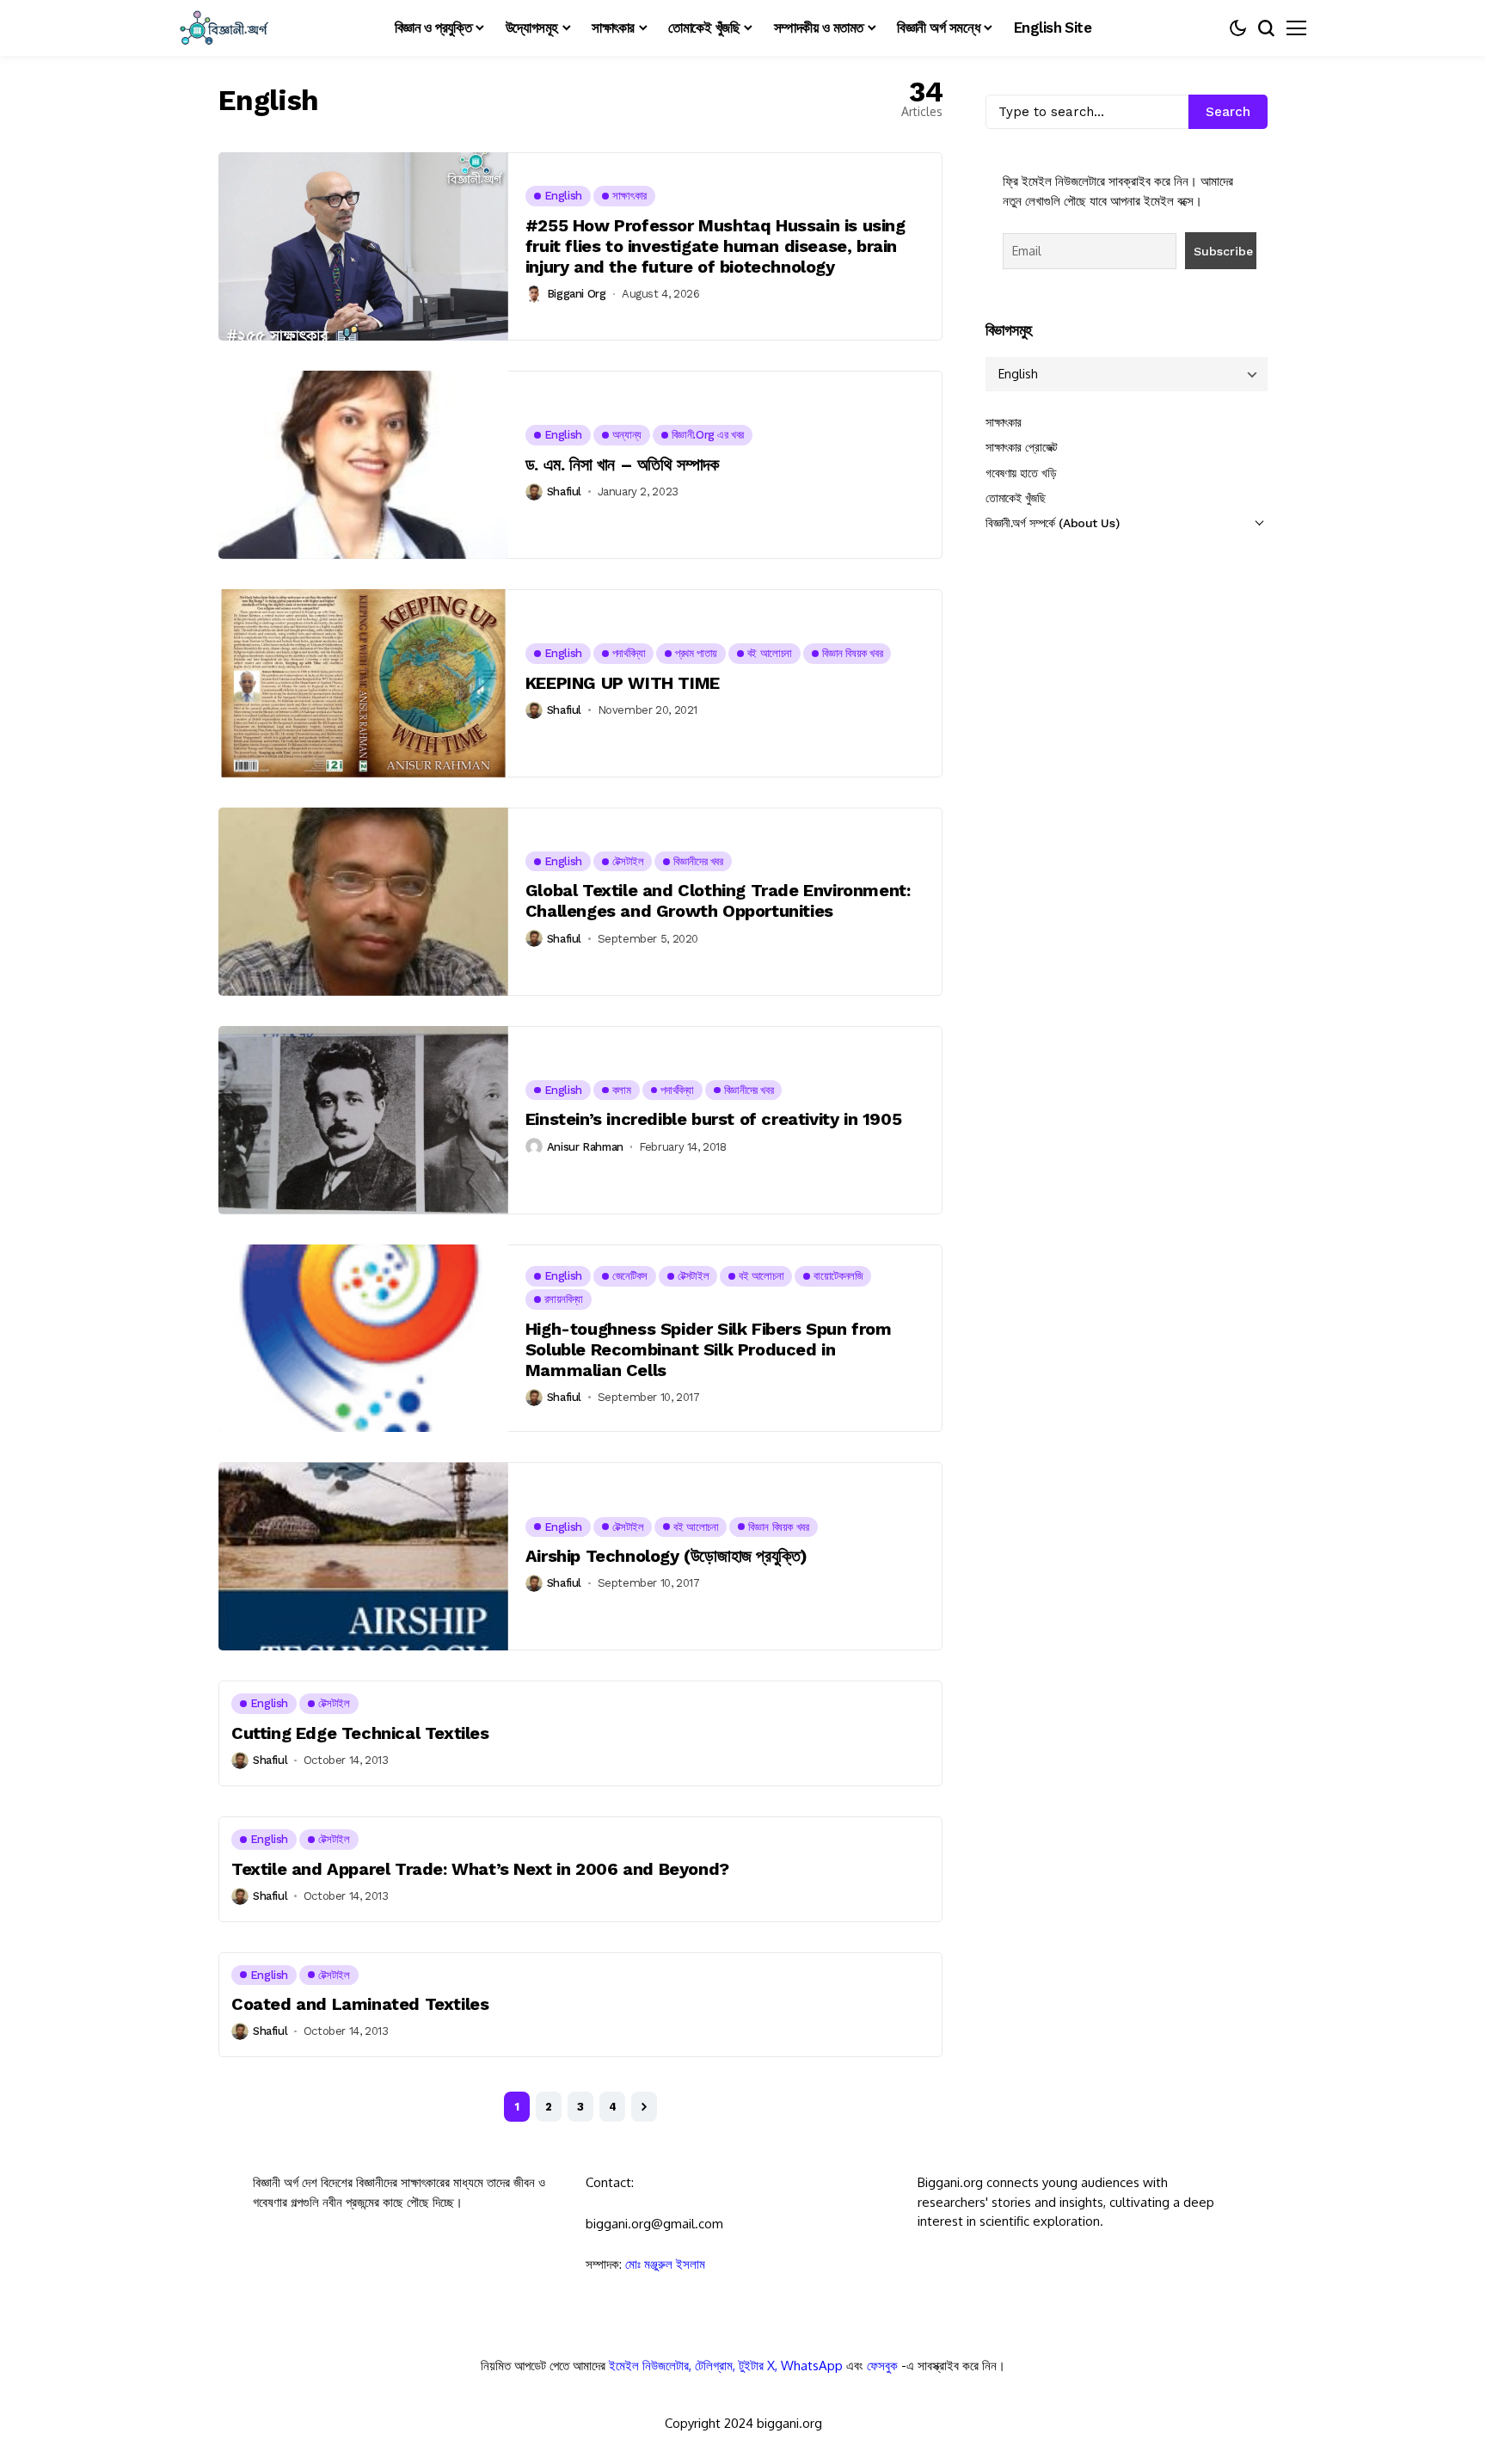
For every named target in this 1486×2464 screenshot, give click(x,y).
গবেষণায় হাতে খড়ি (1021, 473)
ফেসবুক (882, 2366)
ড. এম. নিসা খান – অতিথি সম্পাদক (622, 464)
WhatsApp (812, 2366)
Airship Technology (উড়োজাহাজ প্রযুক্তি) (666, 1556)
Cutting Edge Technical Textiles (360, 1733)
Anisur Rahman (585, 1147)
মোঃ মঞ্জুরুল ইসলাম (665, 2264)
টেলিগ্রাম (714, 2366)
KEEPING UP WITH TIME (623, 683)
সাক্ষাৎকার (1004, 422)
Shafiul (564, 492)
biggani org (577, 294)
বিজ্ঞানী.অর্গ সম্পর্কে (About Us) (1052, 523)
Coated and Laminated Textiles (360, 2004)
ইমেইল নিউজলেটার (649, 2366)
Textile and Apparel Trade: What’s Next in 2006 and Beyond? (480, 1869)
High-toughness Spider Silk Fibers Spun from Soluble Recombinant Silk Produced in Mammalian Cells (709, 1349)
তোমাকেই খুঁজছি (1016, 498)
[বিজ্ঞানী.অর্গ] (223, 28)
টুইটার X (757, 2366)
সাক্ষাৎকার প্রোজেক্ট (1022, 447)
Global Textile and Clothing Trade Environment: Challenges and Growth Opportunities (718, 900)
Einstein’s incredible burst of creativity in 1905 (713, 1119)
